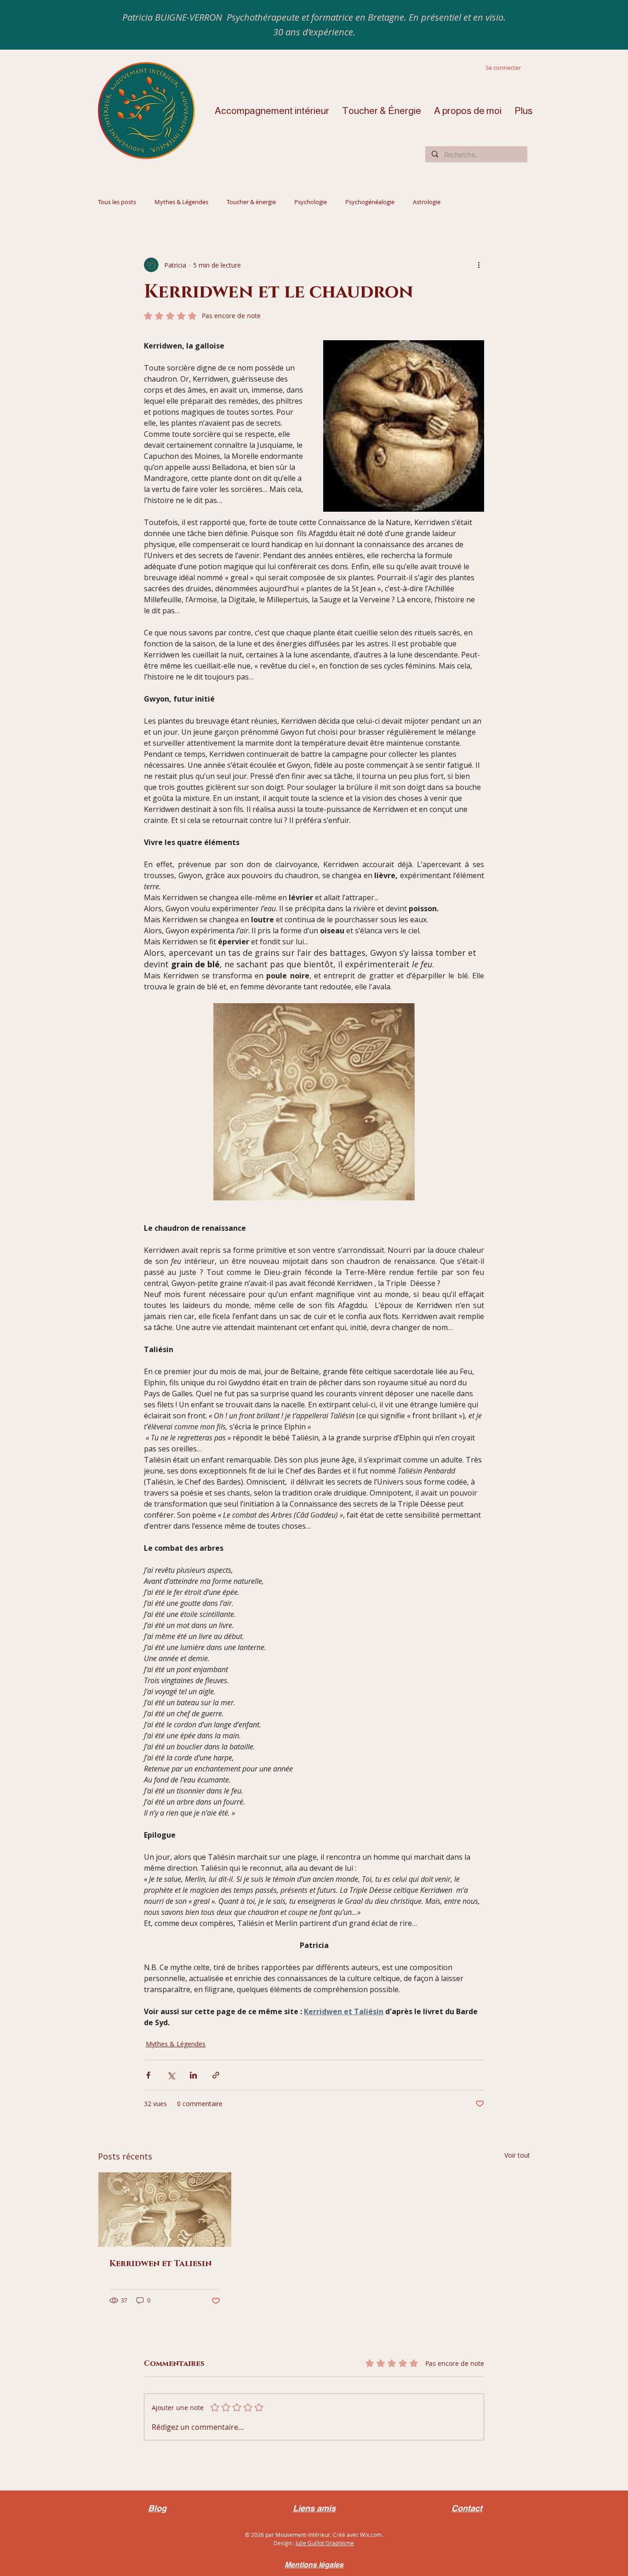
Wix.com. (371, 2535)
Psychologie (311, 202)
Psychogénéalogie (370, 202)
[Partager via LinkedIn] (193, 2075)
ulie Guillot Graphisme (325, 2543)
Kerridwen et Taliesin (160, 2264)
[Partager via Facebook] (148, 2075)
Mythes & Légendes (181, 202)
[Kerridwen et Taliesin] (165, 2210)
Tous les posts (117, 202)
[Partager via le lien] (216, 2075)
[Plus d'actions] (479, 265)
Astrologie (427, 202)
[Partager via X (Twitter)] (171, 2075)
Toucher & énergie (251, 202)
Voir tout (517, 2155)
